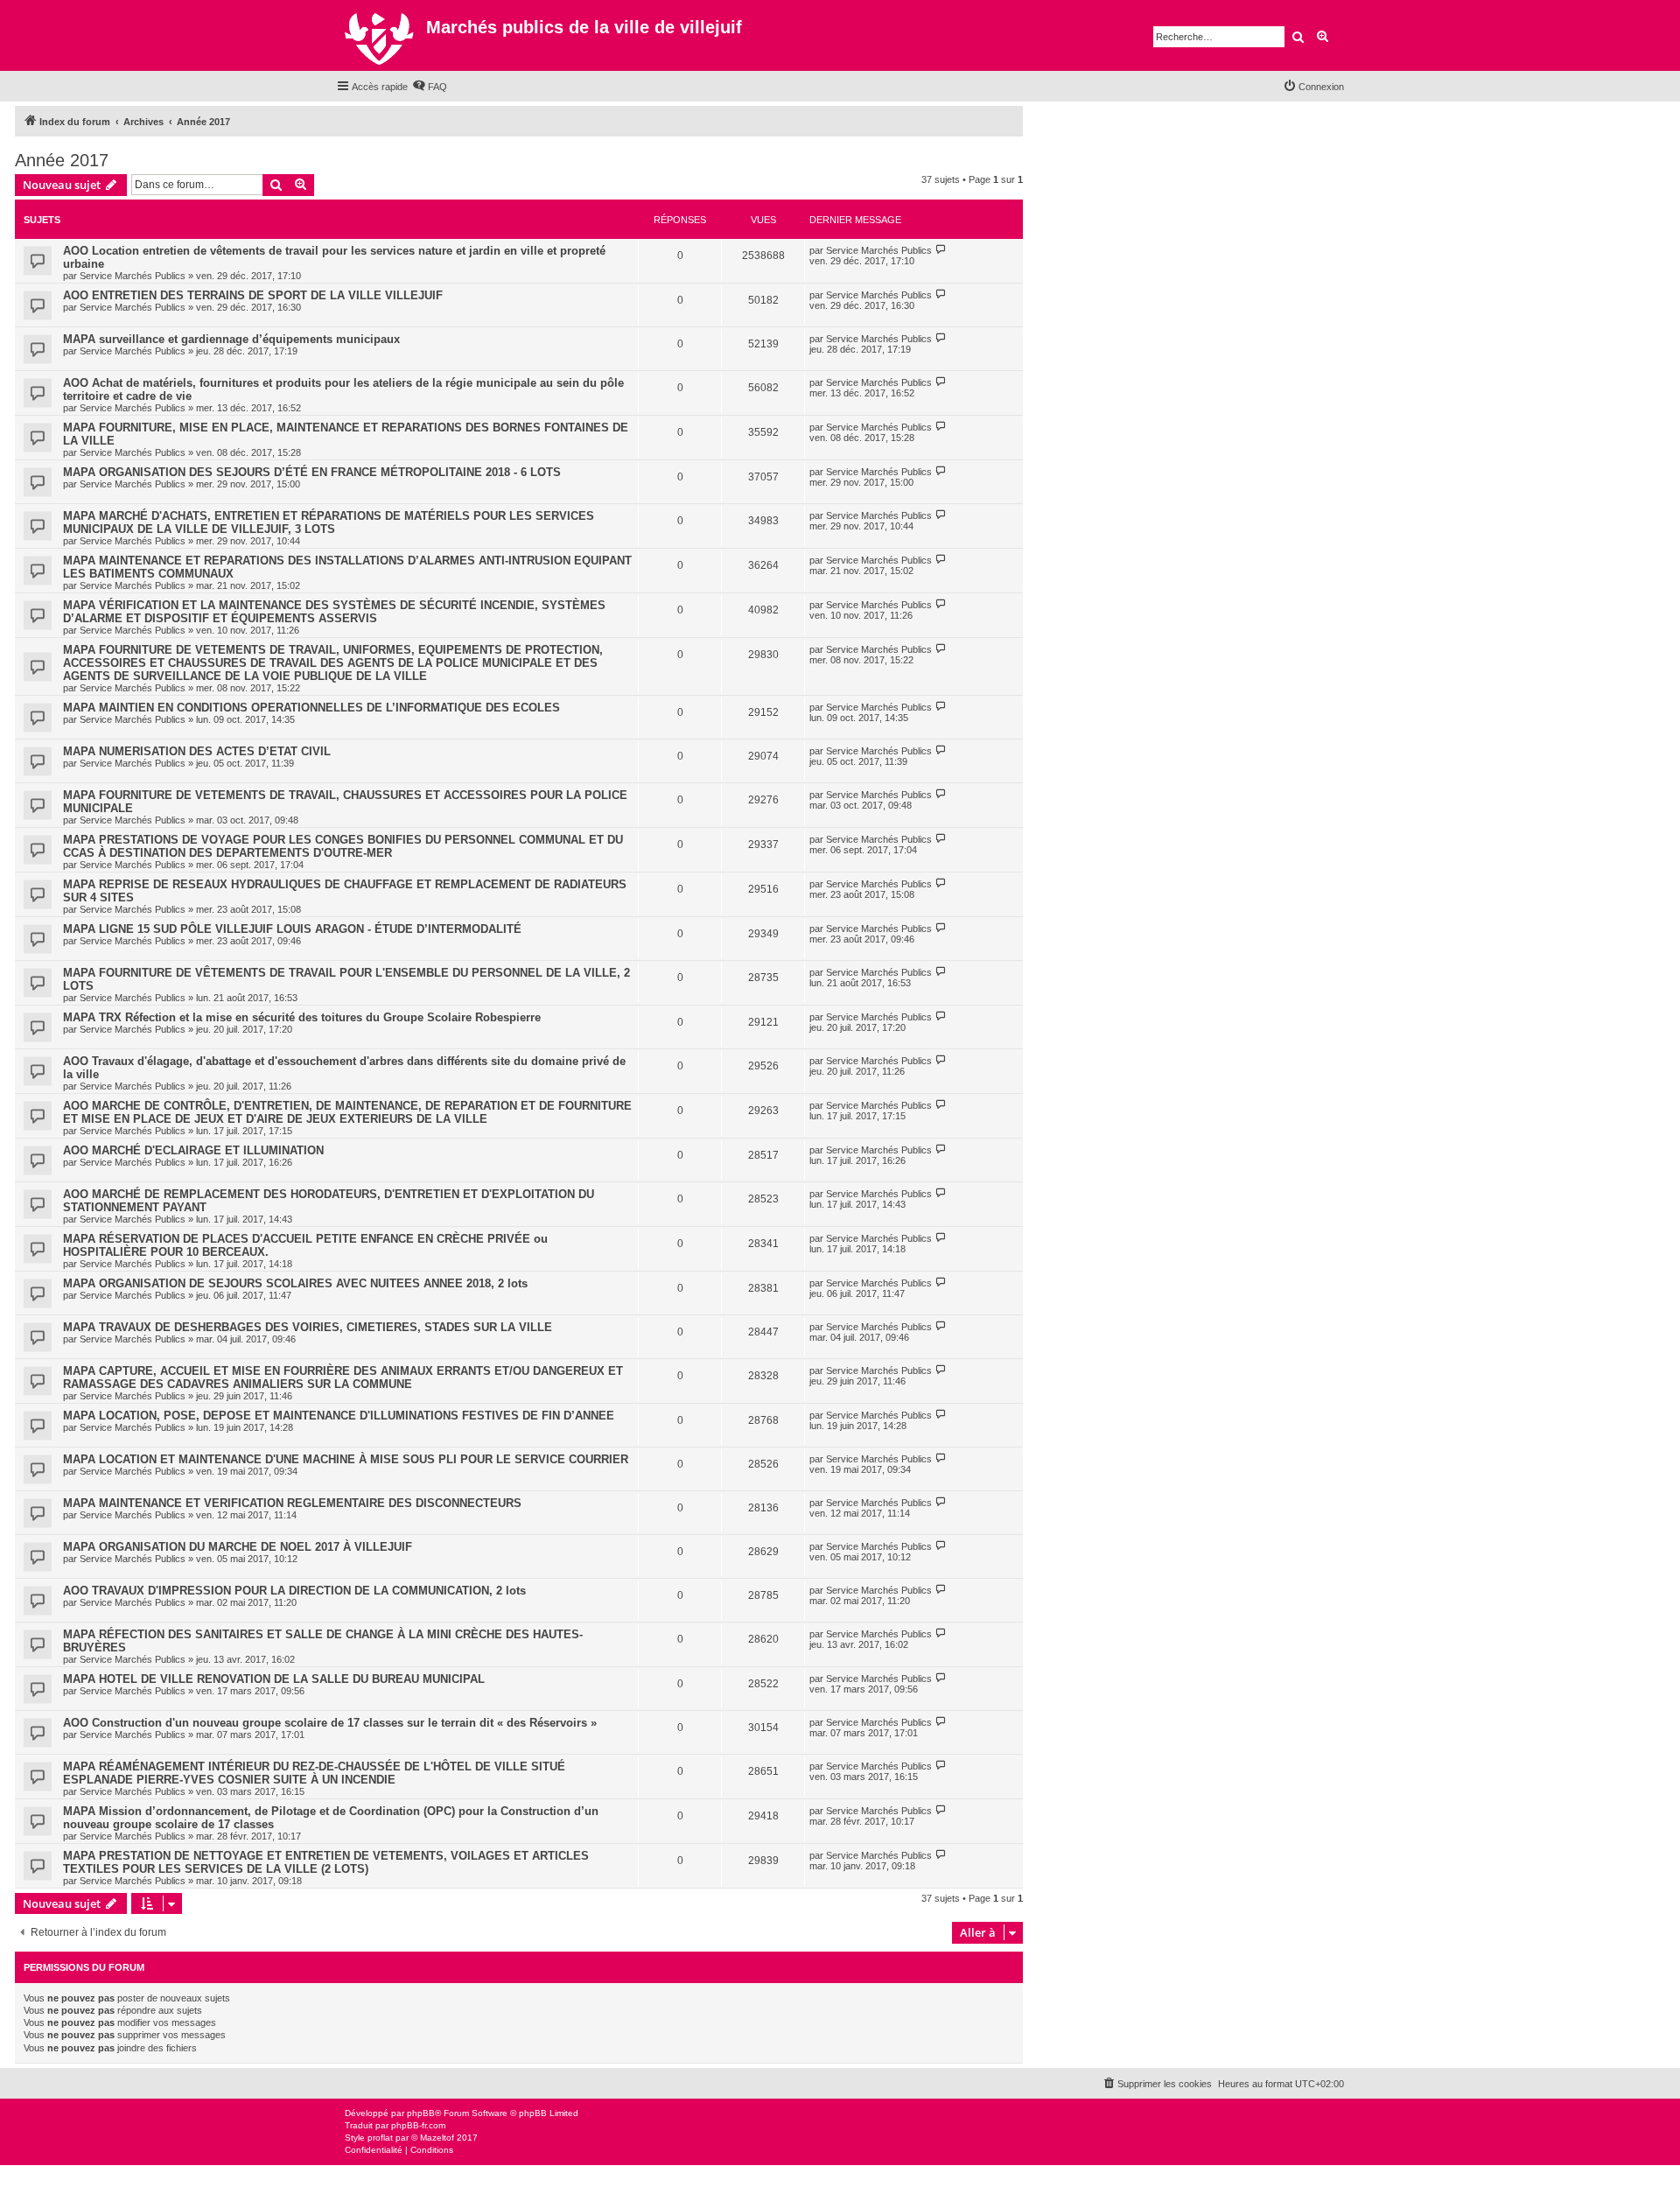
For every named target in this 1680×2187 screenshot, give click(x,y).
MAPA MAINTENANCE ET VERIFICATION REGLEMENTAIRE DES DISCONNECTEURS (292, 1503)
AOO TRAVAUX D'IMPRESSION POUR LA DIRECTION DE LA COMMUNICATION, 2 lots (294, 1591)
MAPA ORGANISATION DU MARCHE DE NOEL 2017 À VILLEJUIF (238, 1547)
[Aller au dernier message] (941, 250)
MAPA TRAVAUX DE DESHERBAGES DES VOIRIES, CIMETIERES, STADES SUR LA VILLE (308, 1327)
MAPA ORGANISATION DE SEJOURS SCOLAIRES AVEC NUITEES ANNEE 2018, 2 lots (295, 1283)
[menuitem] (430, 87)
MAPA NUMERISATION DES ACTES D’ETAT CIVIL (197, 751)
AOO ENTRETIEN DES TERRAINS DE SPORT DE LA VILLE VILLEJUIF (253, 295)
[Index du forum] (381, 35)
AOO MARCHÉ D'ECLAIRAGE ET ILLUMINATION (193, 1150)
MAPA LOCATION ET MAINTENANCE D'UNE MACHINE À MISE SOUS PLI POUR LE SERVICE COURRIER (346, 1459)
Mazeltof (437, 2138)
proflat (380, 2138)
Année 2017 (62, 160)
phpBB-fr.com (418, 2125)
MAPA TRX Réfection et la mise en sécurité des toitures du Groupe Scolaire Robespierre (302, 1017)
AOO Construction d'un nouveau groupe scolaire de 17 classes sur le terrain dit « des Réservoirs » (330, 1723)
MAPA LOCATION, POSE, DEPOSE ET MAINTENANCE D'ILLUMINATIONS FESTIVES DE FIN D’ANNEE (339, 1416)
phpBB (421, 2113)
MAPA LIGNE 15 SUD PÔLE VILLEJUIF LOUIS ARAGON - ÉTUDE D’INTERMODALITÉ (292, 929)
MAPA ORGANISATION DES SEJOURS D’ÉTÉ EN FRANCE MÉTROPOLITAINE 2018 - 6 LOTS (312, 472)
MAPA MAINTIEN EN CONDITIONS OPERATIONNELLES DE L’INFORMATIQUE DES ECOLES (311, 708)
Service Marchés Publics (133, 276)
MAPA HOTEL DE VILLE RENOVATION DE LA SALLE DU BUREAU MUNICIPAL (274, 1679)
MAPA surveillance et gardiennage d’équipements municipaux (231, 339)
